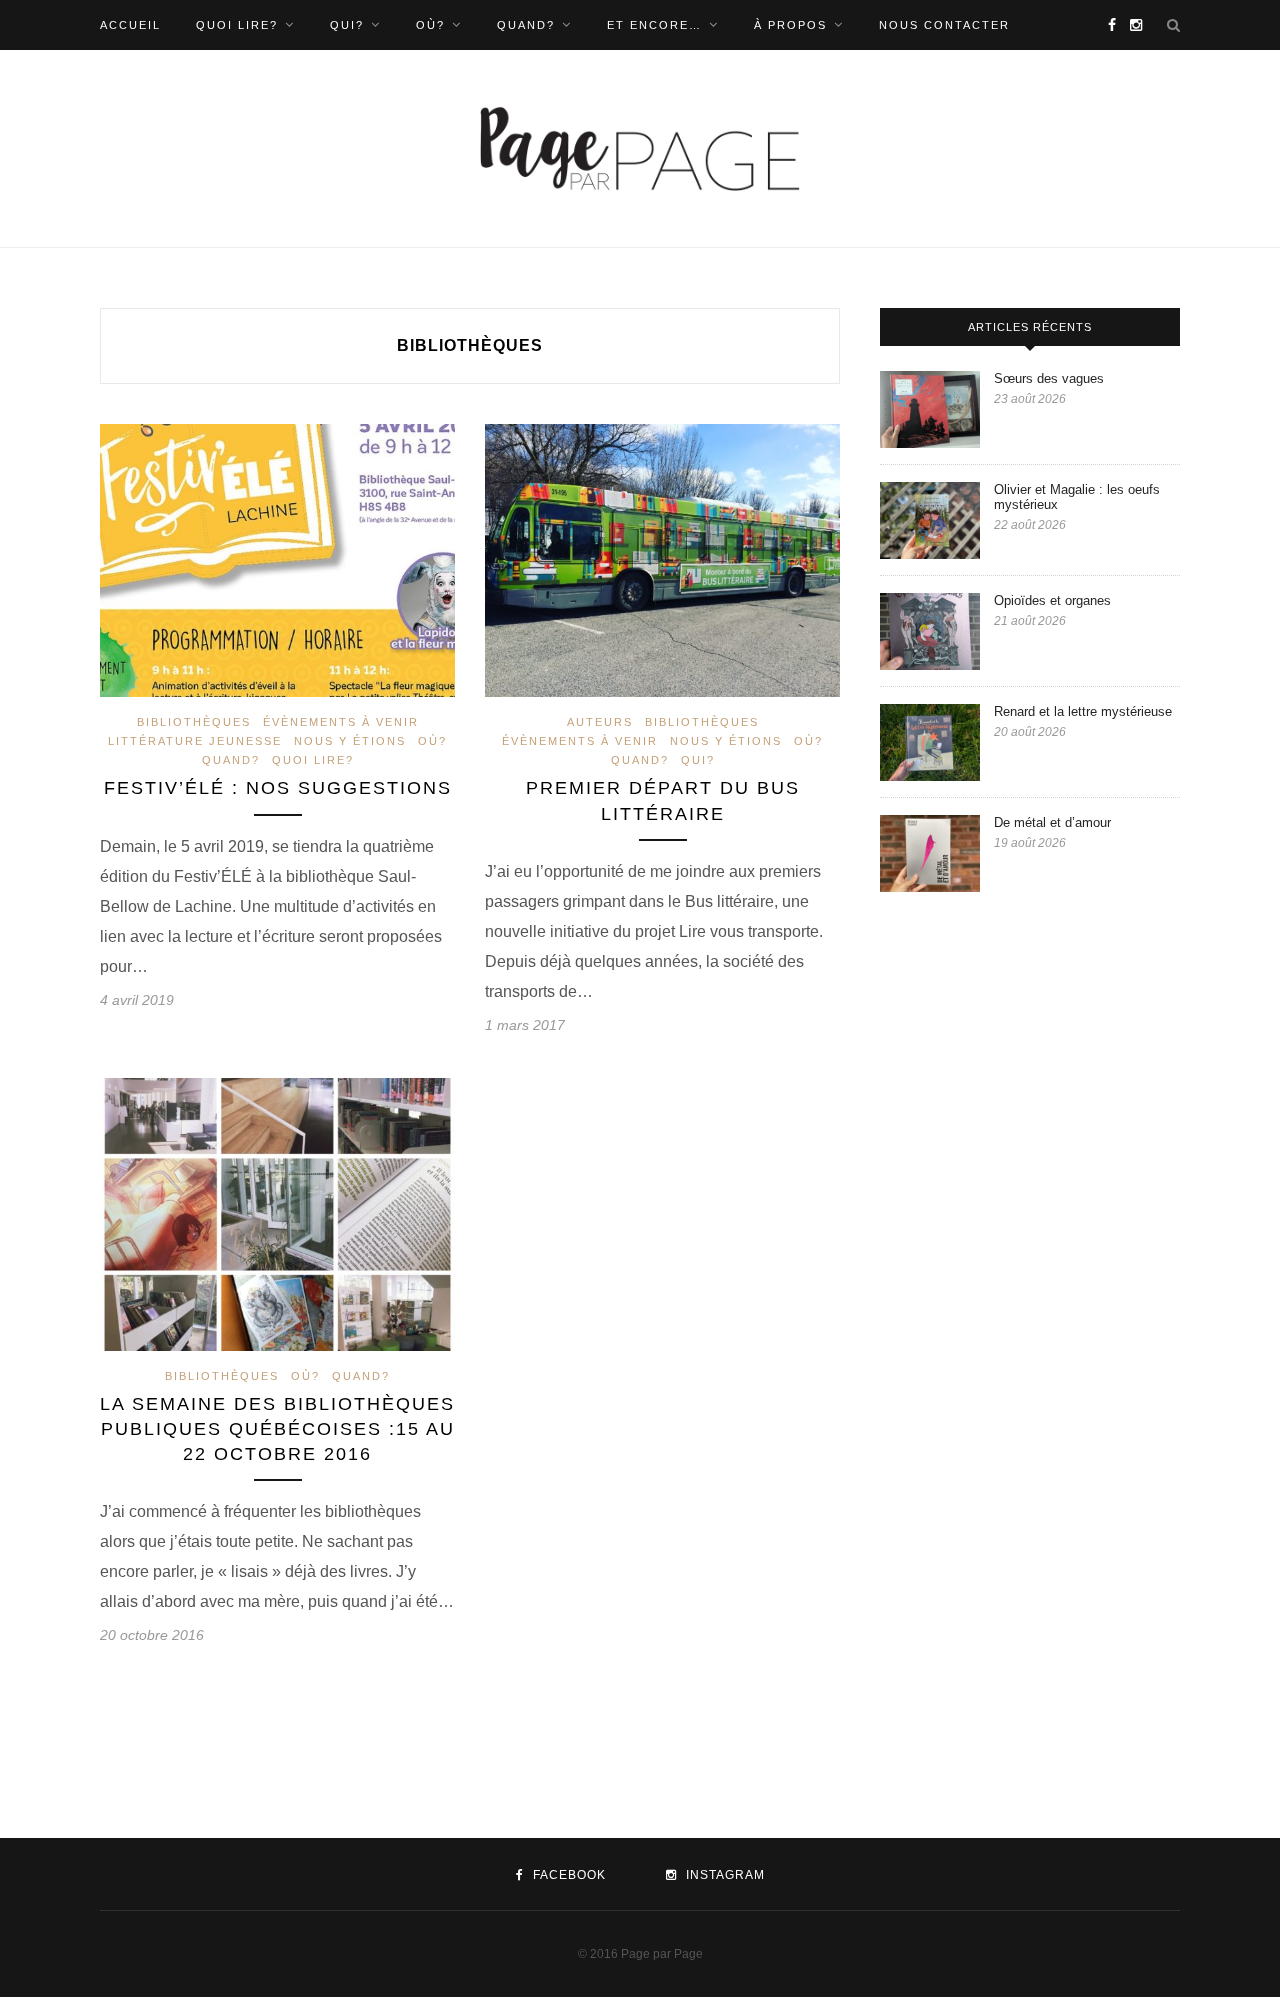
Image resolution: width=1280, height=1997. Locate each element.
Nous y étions (350, 741)
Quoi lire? (237, 25)
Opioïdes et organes (1054, 600)
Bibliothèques (194, 722)
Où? (430, 25)
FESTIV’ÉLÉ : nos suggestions (278, 788)
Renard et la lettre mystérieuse (1087, 711)
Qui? (347, 25)
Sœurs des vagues (1051, 378)
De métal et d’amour (1052, 822)
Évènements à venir (341, 722)
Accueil (130, 25)
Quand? (526, 25)
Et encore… (654, 25)
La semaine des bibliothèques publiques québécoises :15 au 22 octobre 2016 (277, 1429)
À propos (790, 25)
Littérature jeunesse (195, 741)
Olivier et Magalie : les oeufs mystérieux (1077, 497)
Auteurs (600, 722)
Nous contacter (944, 25)
